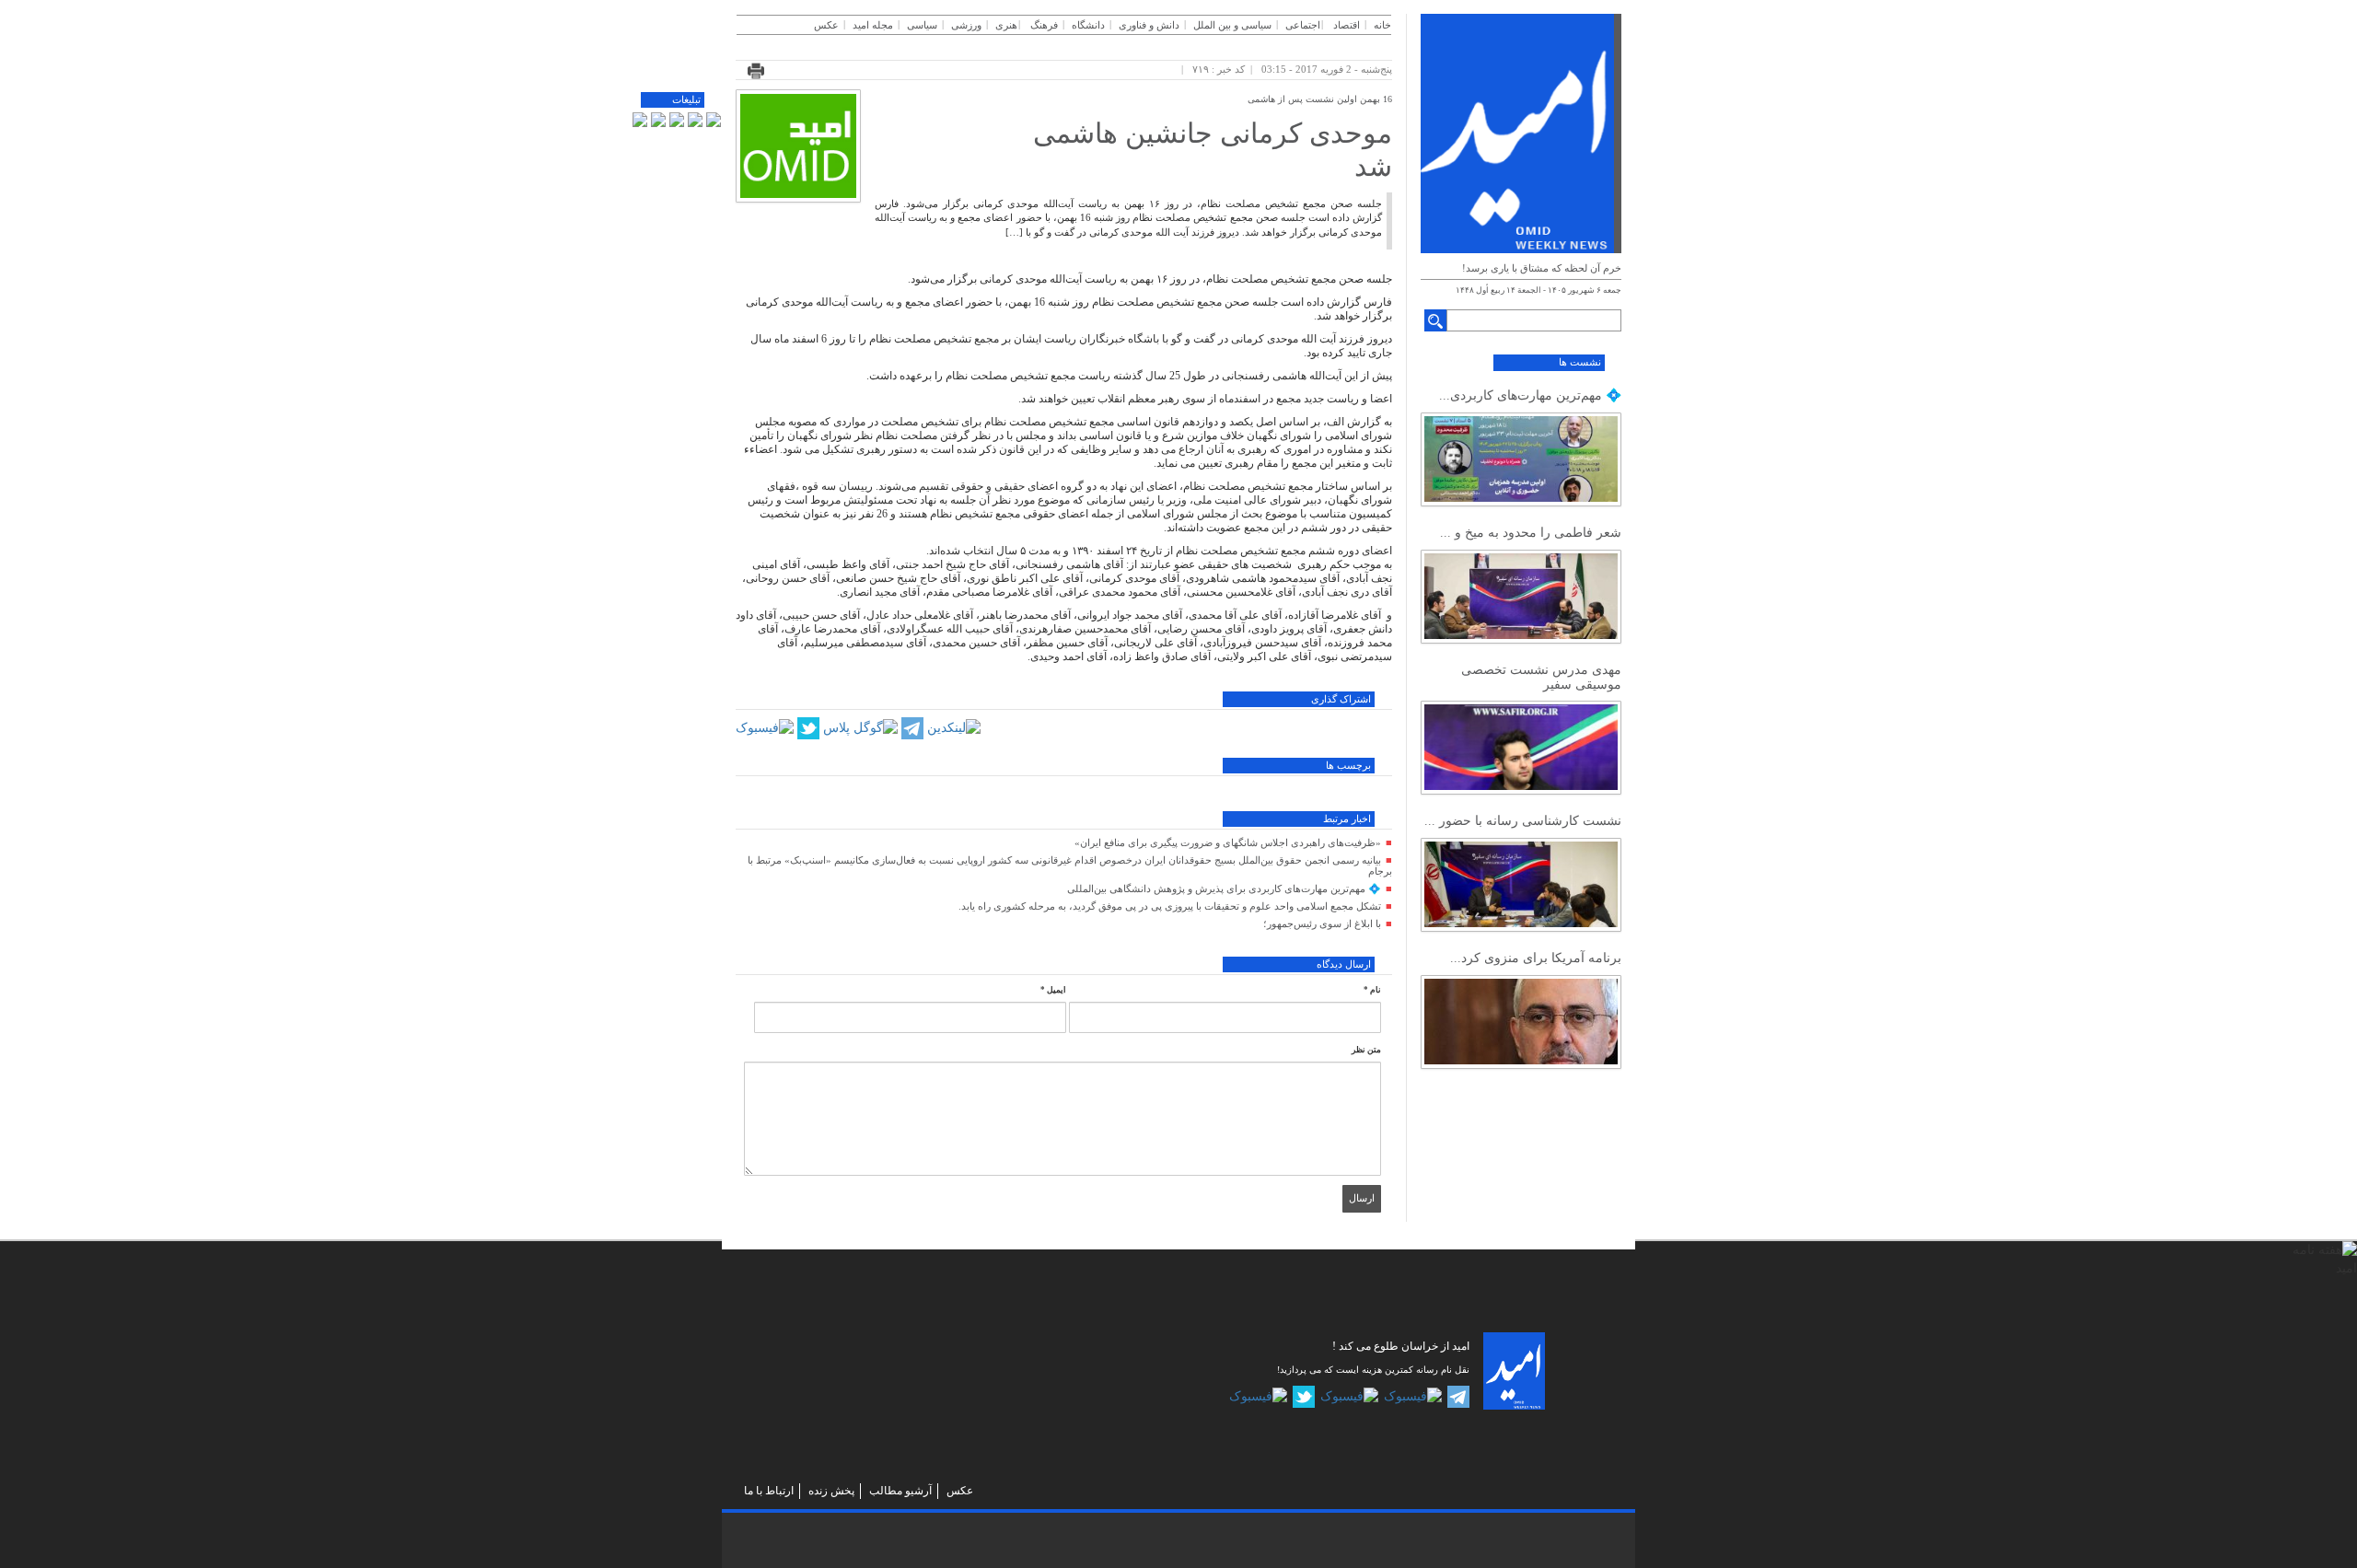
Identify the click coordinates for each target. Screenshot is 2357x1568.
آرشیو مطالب (900, 1491)
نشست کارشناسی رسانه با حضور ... (1523, 821)
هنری (1006, 25)
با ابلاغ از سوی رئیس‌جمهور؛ (1322, 923)
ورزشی (966, 25)
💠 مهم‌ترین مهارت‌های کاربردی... (1530, 395)
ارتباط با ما (769, 1491)
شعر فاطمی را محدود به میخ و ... (1531, 533)
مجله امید (873, 25)
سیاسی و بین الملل (1232, 25)
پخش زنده (831, 1491)
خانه (1382, 25)
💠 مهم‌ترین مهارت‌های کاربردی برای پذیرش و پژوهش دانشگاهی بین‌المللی (1224, 889)
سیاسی (922, 25)
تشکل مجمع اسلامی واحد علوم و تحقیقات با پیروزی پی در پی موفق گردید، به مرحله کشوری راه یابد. (1170, 906)
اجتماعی (1303, 25)
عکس (826, 25)
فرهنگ (1044, 25)
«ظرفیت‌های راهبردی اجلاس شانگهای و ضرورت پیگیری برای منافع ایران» (1228, 842)
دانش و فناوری (1149, 25)
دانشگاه (1088, 25)
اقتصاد (1347, 25)
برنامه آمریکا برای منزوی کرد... (1536, 958)
